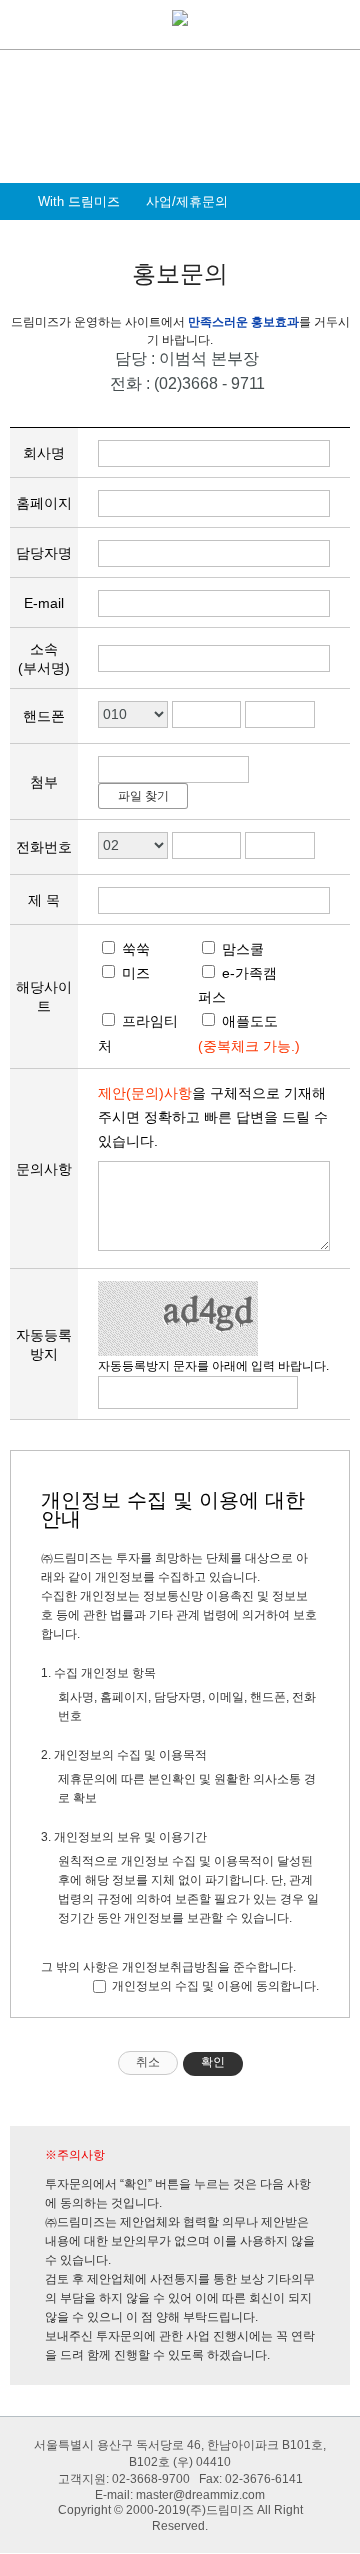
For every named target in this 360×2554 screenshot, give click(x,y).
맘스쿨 (241, 949)
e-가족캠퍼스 (237, 985)
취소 (148, 2062)
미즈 (134, 973)
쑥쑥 (134, 949)
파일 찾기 (143, 796)
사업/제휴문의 (187, 201)
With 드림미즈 (79, 201)
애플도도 (248, 1021)
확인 (213, 2062)
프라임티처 (138, 1033)
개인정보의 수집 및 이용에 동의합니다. (214, 1986)
